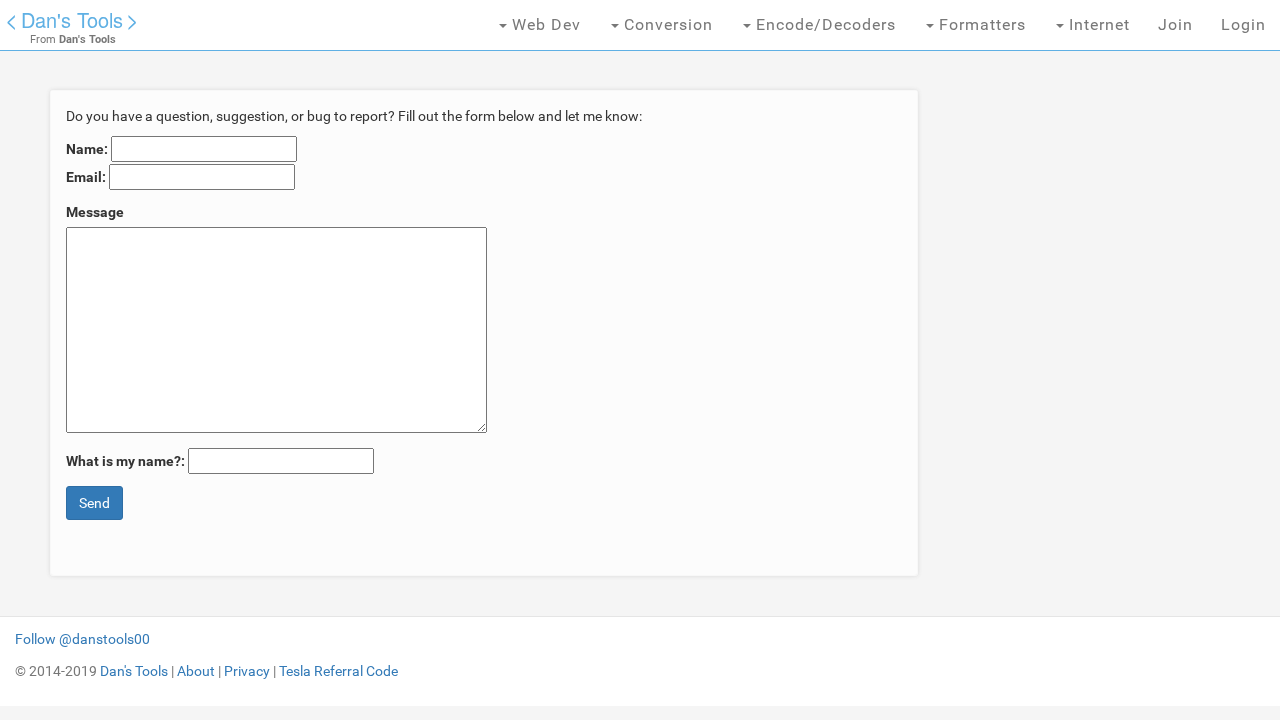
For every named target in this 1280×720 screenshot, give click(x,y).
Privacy (247, 671)
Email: (86, 177)
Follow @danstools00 (82, 639)
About (196, 671)
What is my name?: (125, 461)
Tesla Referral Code (338, 671)
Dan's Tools (72, 19)
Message (95, 212)
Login (1243, 24)
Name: (87, 149)
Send (94, 503)
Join (1175, 24)
